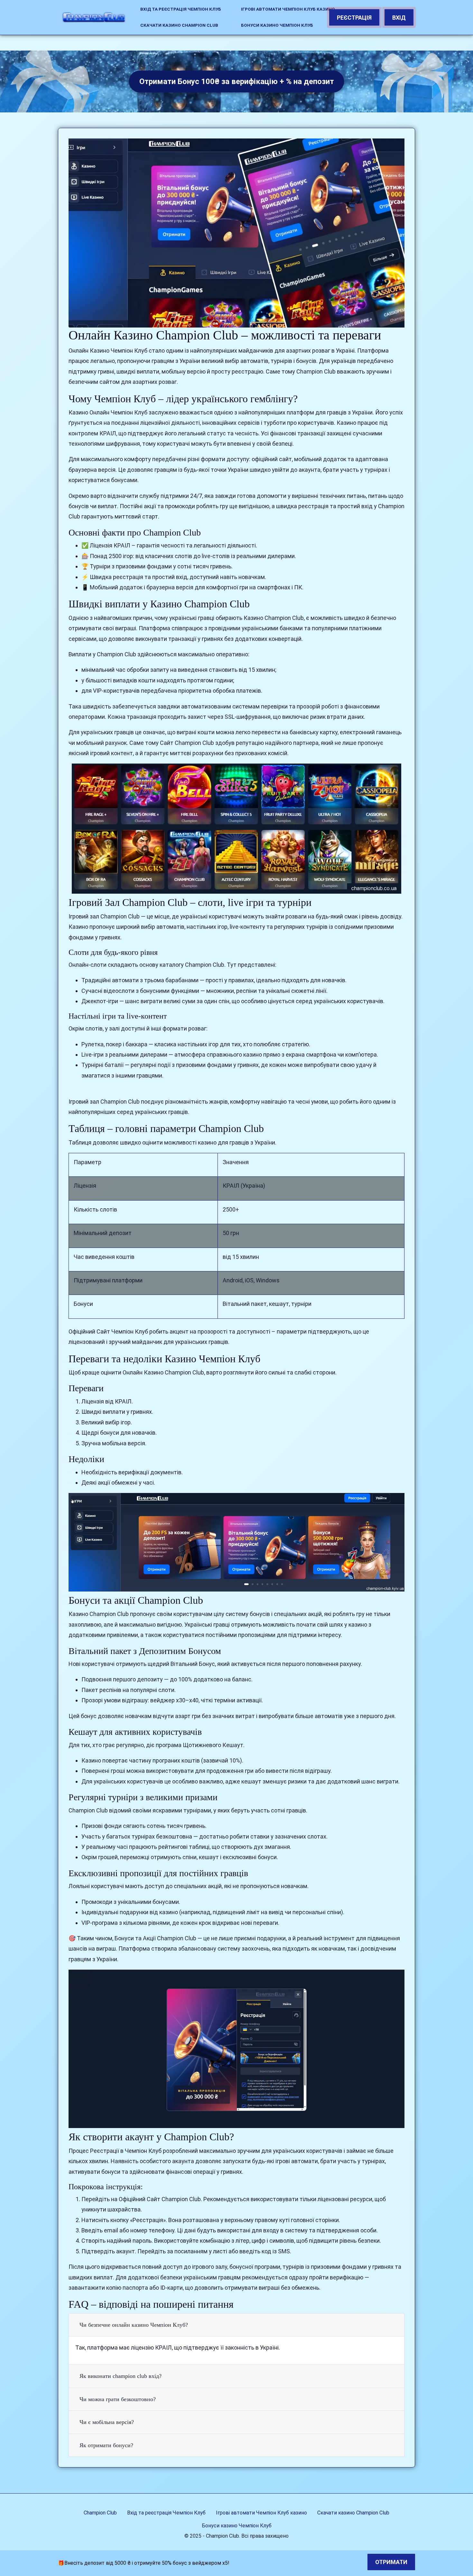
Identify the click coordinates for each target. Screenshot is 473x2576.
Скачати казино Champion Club (179, 25)
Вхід (399, 18)
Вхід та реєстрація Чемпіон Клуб (181, 9)
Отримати (391, 2562)
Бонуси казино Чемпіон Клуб (277, 25)
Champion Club (100, 2513)
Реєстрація (354, 18)
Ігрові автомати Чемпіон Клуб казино (288, 9)
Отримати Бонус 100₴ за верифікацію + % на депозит (237, 81)
